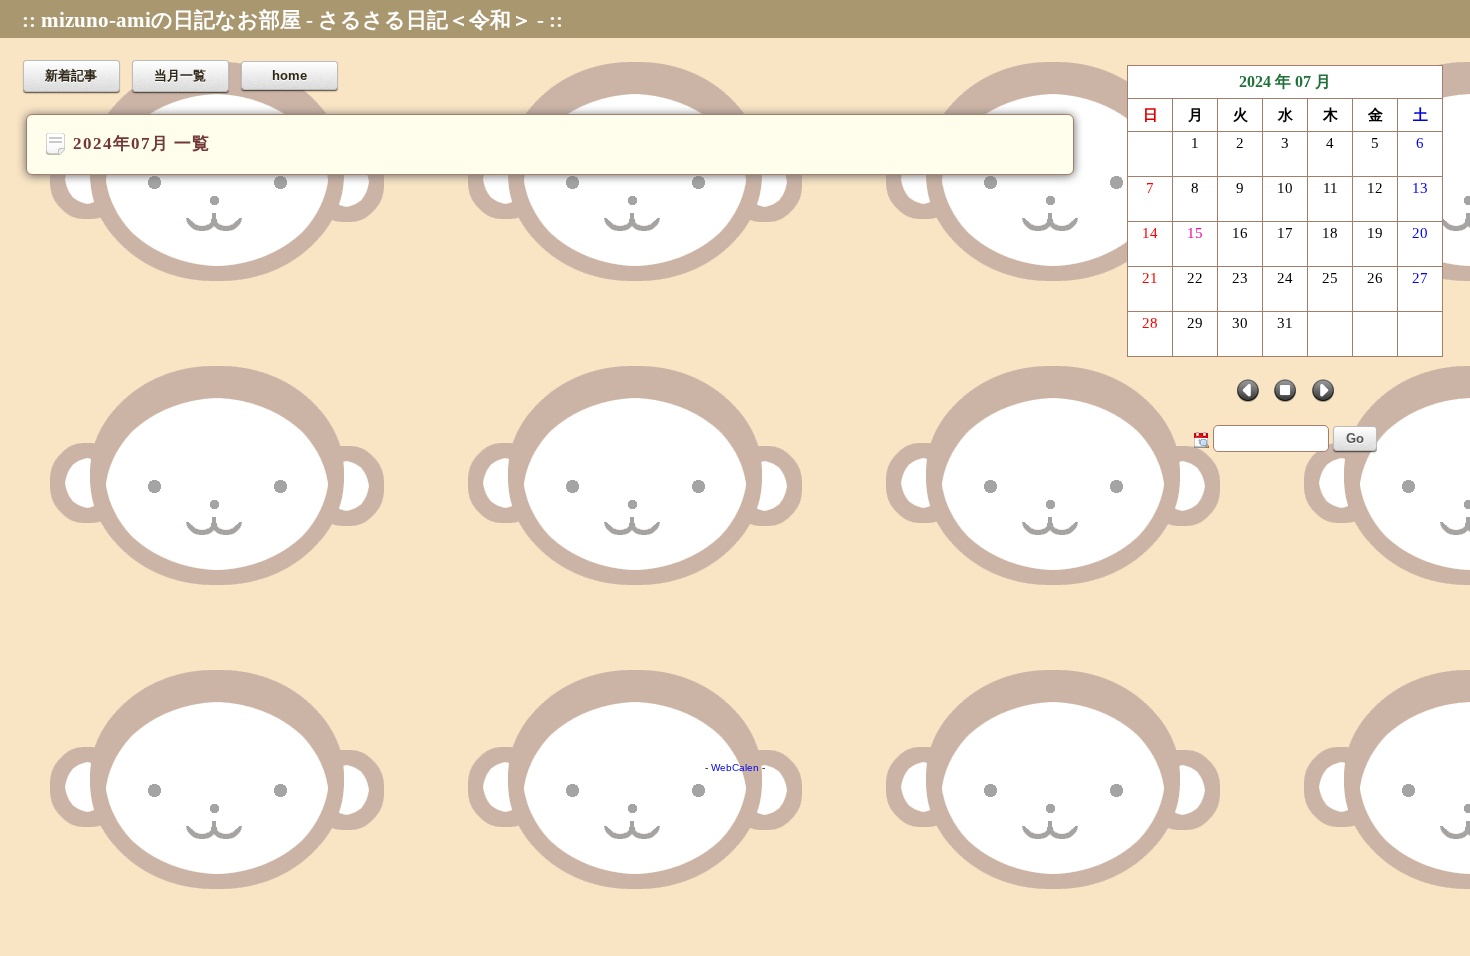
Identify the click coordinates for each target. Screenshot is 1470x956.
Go (1355, 438)
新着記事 (71, 75)
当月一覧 (180, 75)
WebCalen (735, 767)
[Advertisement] (600, 597)
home (289, 75)
